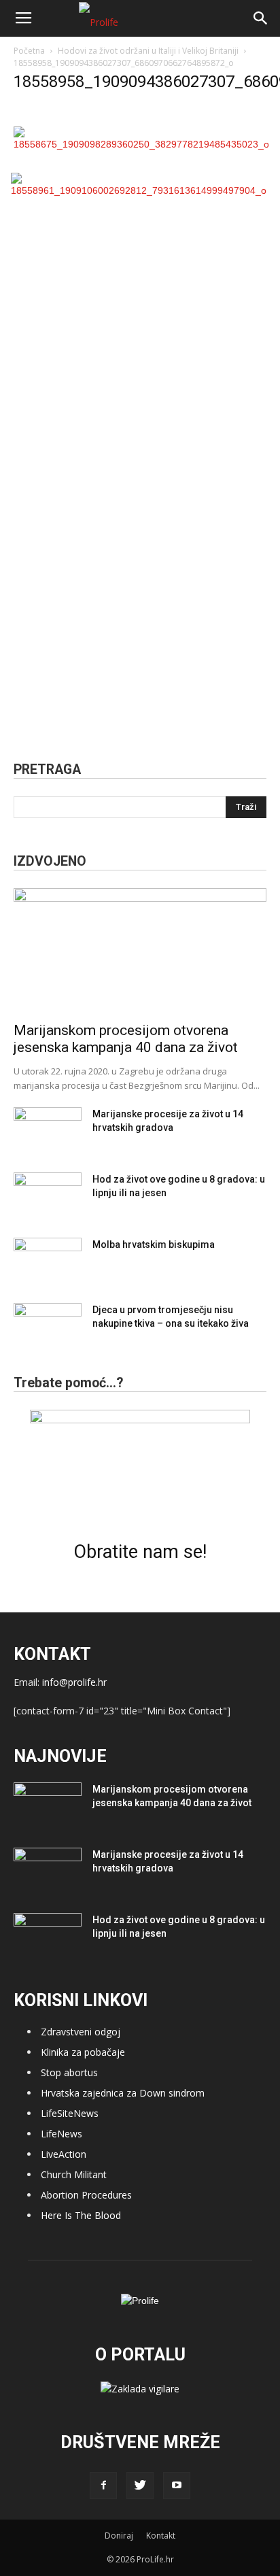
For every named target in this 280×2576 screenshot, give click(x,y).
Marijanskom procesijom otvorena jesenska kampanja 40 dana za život (126, 1039)
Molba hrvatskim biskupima (154, 1244)
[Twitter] (140, 2486)
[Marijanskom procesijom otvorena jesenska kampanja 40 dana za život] (140, 951)
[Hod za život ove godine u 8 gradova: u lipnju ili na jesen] (48, 1196)
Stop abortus (69, 2072)
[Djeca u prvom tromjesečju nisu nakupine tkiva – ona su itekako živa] (48, 1327)
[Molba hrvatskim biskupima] (48, 1261)
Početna (29, 51)
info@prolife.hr (74, 1682)
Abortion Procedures (86, 2195)
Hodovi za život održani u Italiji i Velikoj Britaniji (148, 51)
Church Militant (74, 2174)
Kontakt (161, 2536)
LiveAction (64, 2154)
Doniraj (119, 2536)
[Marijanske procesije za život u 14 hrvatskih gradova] (48, 1131)
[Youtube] (177, 2486)
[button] (261, 18)
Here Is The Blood (81, 2215)
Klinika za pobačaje (83, 2052)
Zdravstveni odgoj (81, 2032)
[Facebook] (103, 2486)
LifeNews (62, 2134)
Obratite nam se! (140, 1552)
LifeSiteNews (70, 2113)
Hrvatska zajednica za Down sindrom (123, 2093)
